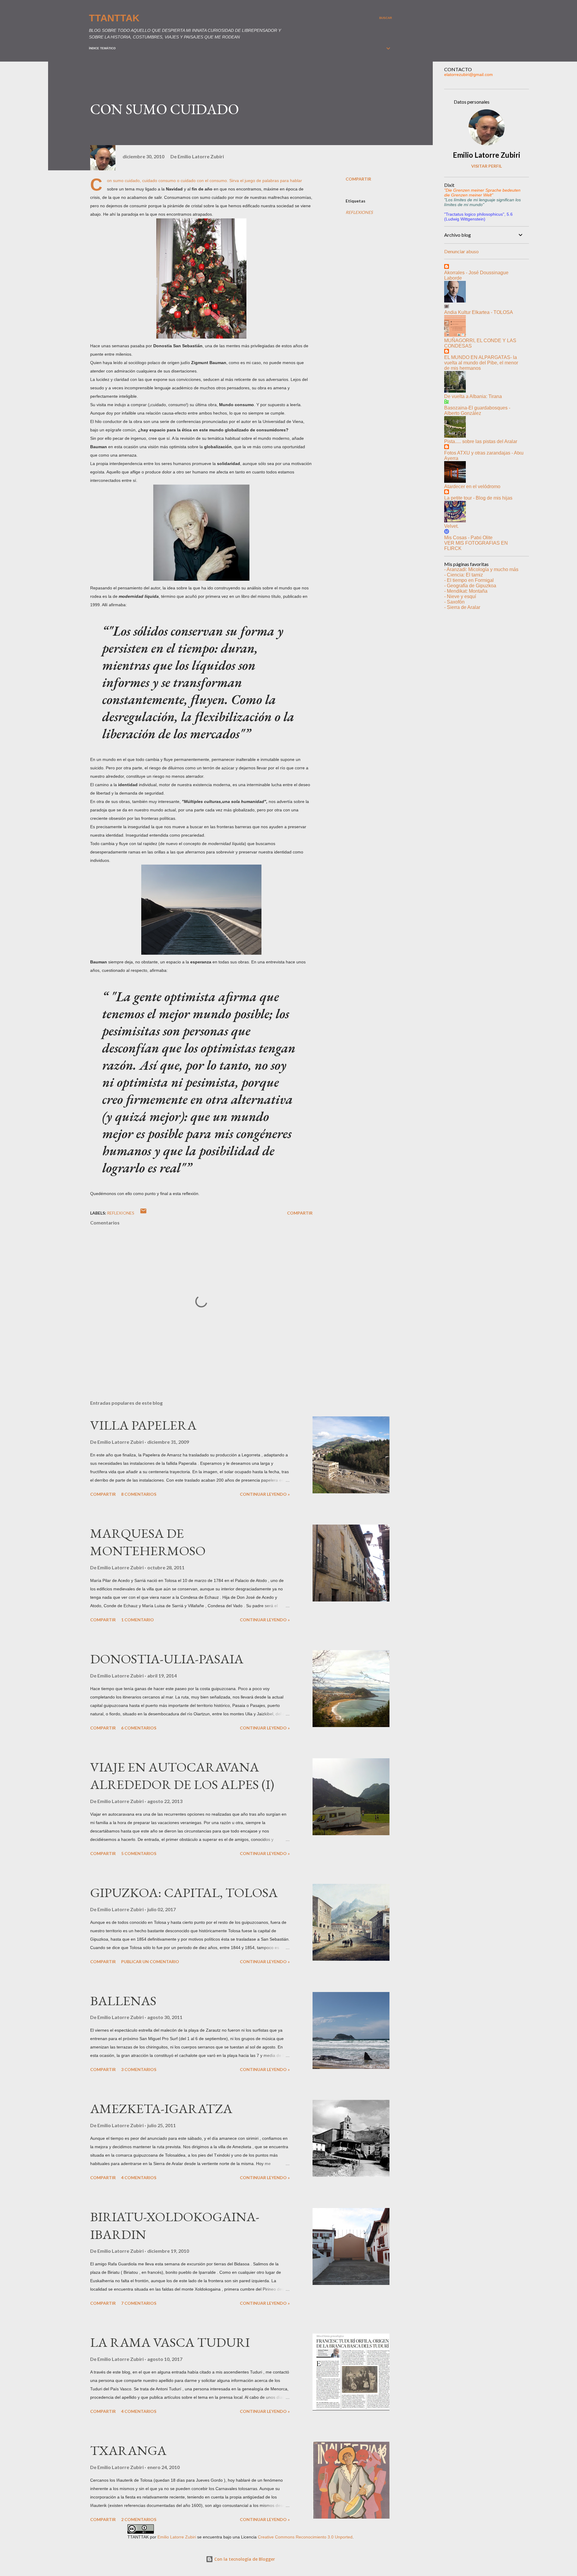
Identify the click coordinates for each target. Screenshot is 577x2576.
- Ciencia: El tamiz (464, 575)
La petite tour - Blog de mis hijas (478, 498)
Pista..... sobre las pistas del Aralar (481, 441)
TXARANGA (128, 2450)
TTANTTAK (114, 18)
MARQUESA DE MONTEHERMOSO (148, 1542)
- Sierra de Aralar (462, 607)
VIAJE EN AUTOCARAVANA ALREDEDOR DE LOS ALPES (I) (182, 1776)
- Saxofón (454, 602)
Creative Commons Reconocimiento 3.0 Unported (305, 2537)
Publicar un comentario (150, 1962)
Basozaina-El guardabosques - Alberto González (477, 411)
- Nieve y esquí (460, 596)
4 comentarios (139, 2178)
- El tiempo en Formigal (469, 580)
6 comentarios (139, 1728)
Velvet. (451, 526)
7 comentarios (139, 2303)
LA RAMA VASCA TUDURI (170, 2342)
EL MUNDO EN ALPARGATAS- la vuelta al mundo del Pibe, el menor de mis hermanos (481, 363)
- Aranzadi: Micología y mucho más (481, 569)
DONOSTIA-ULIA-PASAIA (167, 1659)
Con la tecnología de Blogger (244, 2559)
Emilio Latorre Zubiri (487, 155)
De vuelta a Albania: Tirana (473, 396)
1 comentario (137, 1620)
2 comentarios (139, 2519)
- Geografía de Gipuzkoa (470, 586)
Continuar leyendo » (265, 1494)
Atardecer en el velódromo (472, 487)
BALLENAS (123, 2001)
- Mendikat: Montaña (466, 591)
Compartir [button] (358, 179)
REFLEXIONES (359, 212)
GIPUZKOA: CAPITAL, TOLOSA (184, 1892)
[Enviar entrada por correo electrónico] (143, 1213)
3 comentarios (139, 2069)
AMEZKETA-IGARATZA (161, 2108)
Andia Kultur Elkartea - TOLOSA (479, 312)
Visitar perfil (487, 166)
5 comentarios (139, 1853)
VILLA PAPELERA (143, 1425)
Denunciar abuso (461, 251)
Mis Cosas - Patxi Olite (468, 538)
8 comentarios (139, 1494)
